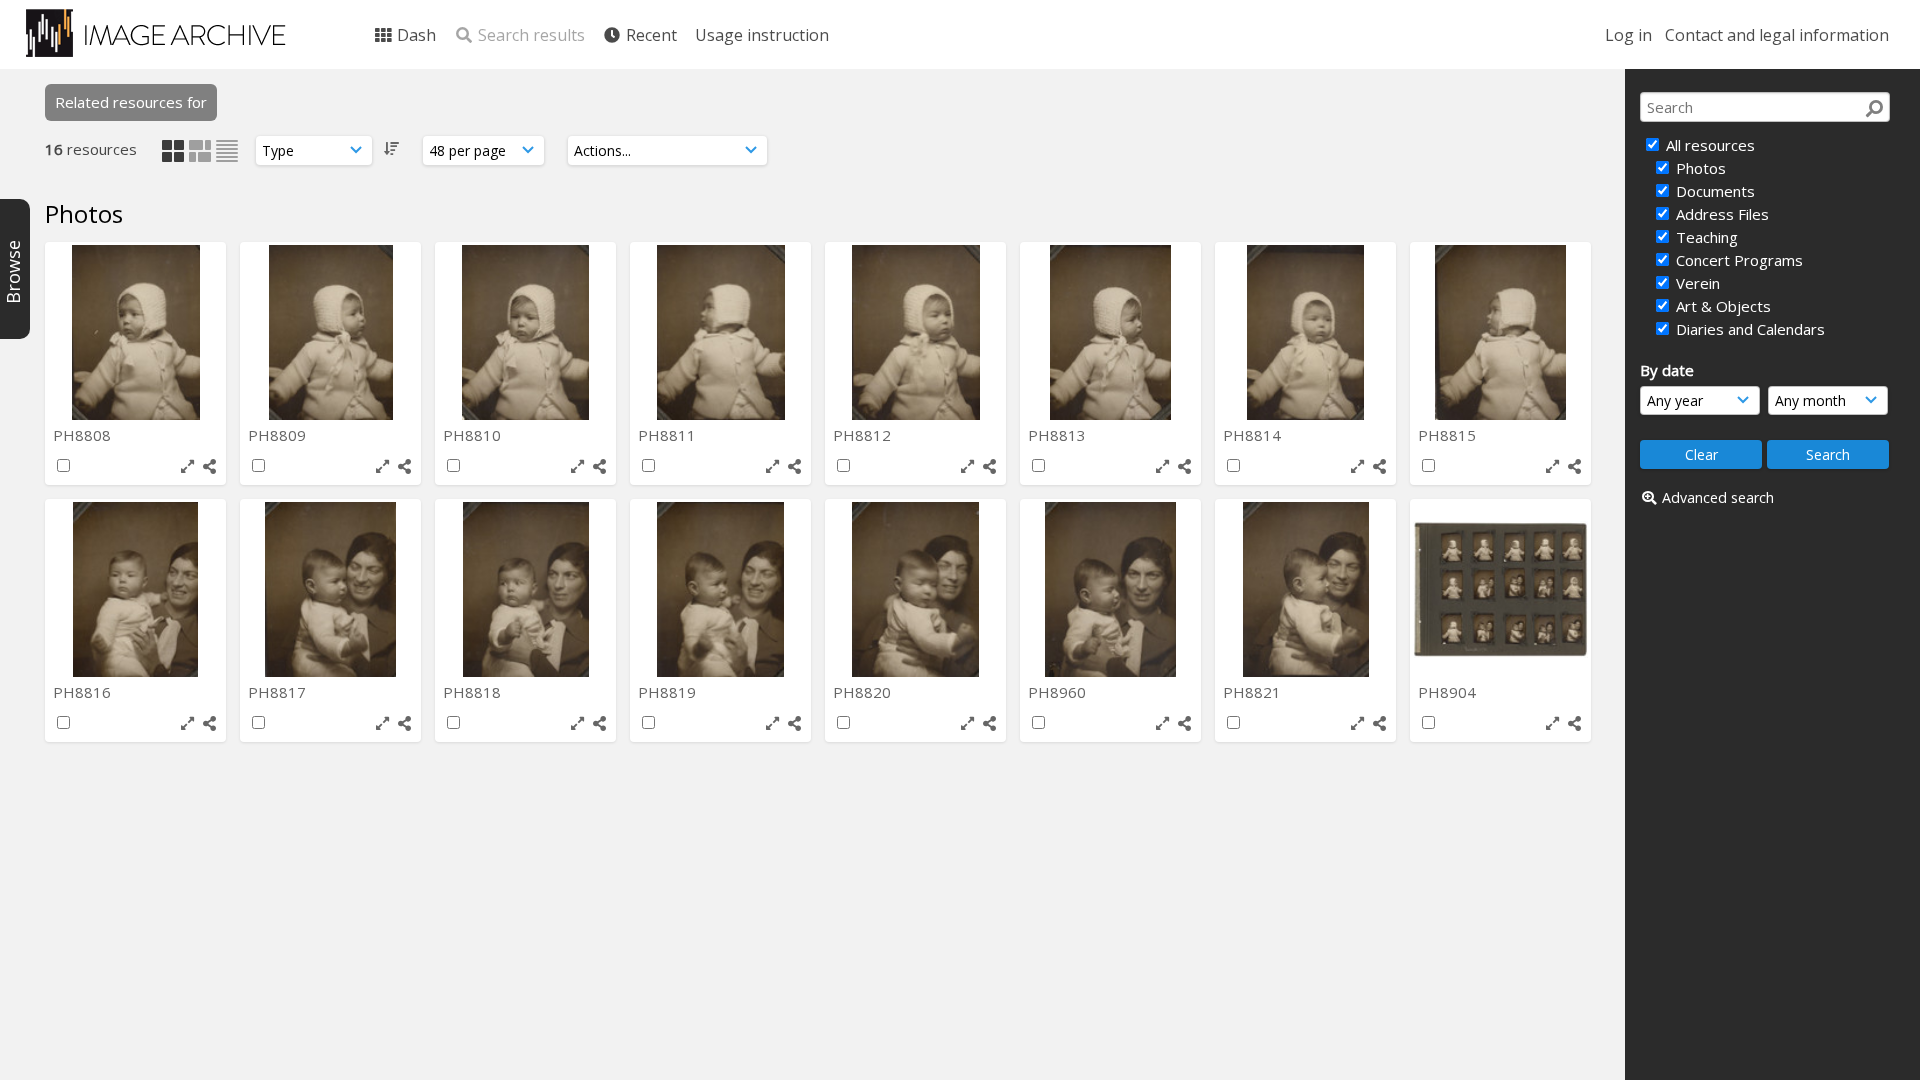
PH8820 (864, 692)
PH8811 (669, 435)
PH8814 (1254, 435)
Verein (1696, 283)
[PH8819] (720, 589)
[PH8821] (1305, 589)
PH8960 (1059, 692)
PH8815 (1449, 435)
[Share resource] (209, 466)
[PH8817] (330, 589)
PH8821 (1254, 692)
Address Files (1720, 214)
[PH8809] (330, 332)
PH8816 (84, 692)
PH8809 (279, 435)
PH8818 (474, 692)
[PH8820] (915, 589)
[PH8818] (525, 589)
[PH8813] (1110, 332)
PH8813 (1059, 435)
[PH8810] (525, 332)
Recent (649, 35)
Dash (414, 35)
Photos (1699, 168)
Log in (1628, 35)
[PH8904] (1500, 589)
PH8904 (1449, 692)
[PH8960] (1110, 589)
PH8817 (279, 692)
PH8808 (84, 435)
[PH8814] (1305, 332)
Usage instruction (762, 35)
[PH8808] (135, 332)
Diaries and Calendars (1748, 329)
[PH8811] (720, 332)
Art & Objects (1721, 306)
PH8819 (669, 692)
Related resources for (131, 102)
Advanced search (1718, 497)
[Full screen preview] (187, 466)
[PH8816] (135, 589)
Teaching (1705, 237)
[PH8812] (915, 332)
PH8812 (864, 435)
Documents (1713, 191)
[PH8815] (1500, 332)
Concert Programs (1737, 260)
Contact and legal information (1777, 35)
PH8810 (474, 435)
